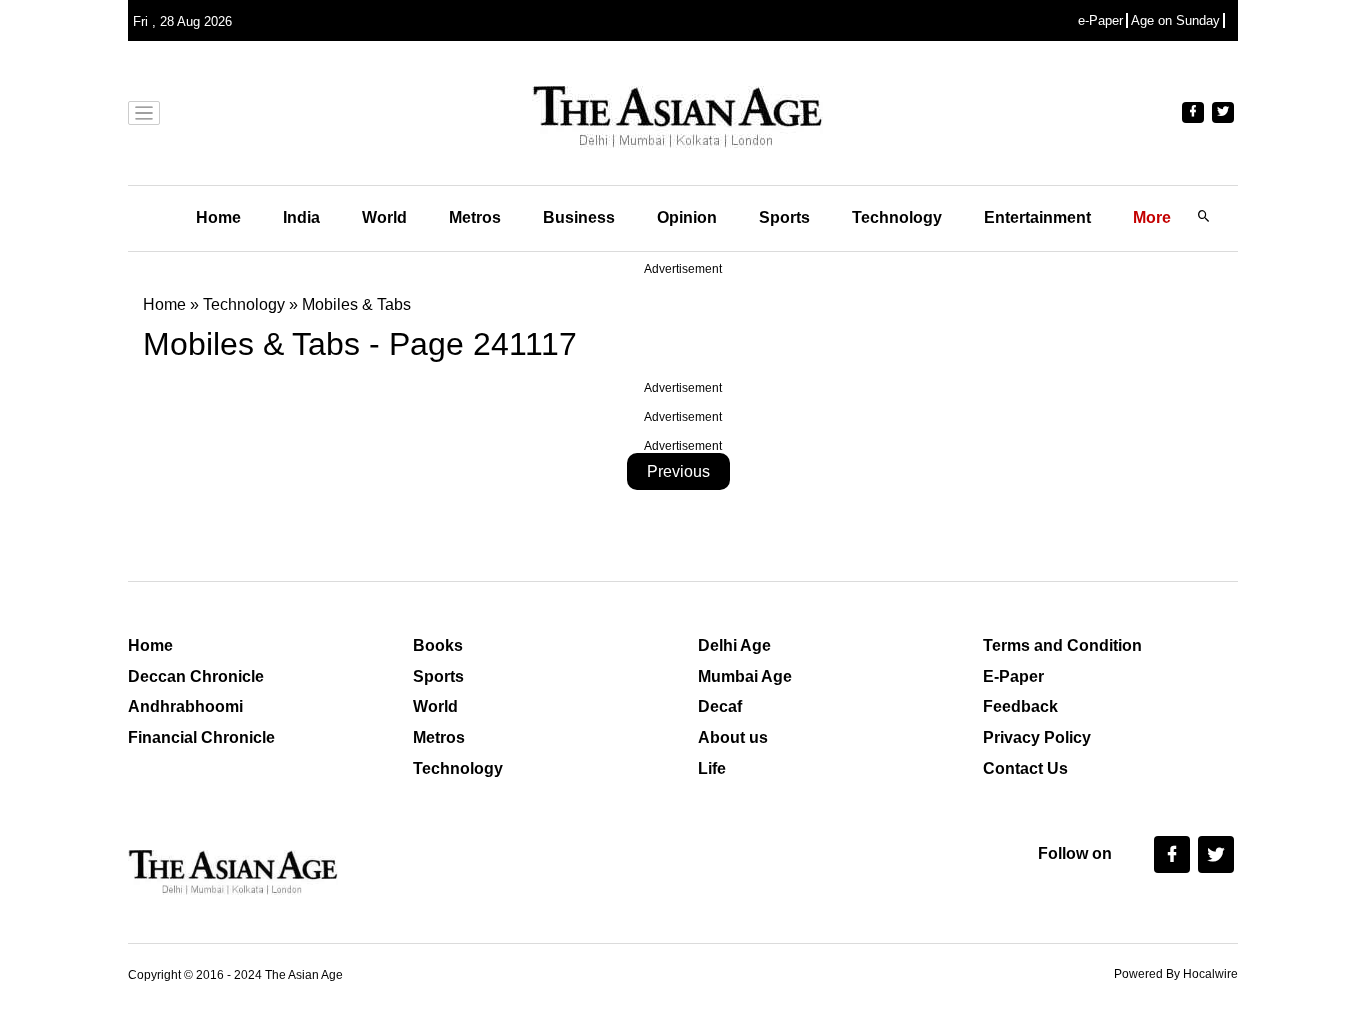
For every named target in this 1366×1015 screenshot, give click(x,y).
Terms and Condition (1062, 645)
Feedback (1020, 706)
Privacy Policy (1037, 737)
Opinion (687, 217)
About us (733, 737)
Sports (784, 217)
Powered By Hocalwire (1176, 974)
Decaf (720, 706)
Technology (897, 217)
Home (218, 217)
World (384, 217)
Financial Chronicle (201, 737)
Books (438, 645)
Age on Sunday (1175, 20)
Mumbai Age (745, 676)
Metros (475, 217)
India (301, 217)
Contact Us (1025, 768)
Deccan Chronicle (196, 676)
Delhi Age (734, 645)
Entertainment (1037, 217)
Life (712, 768)
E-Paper (1013, 676)
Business (579, 217)
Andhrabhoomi (185, 706)
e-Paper (1100, 20)
